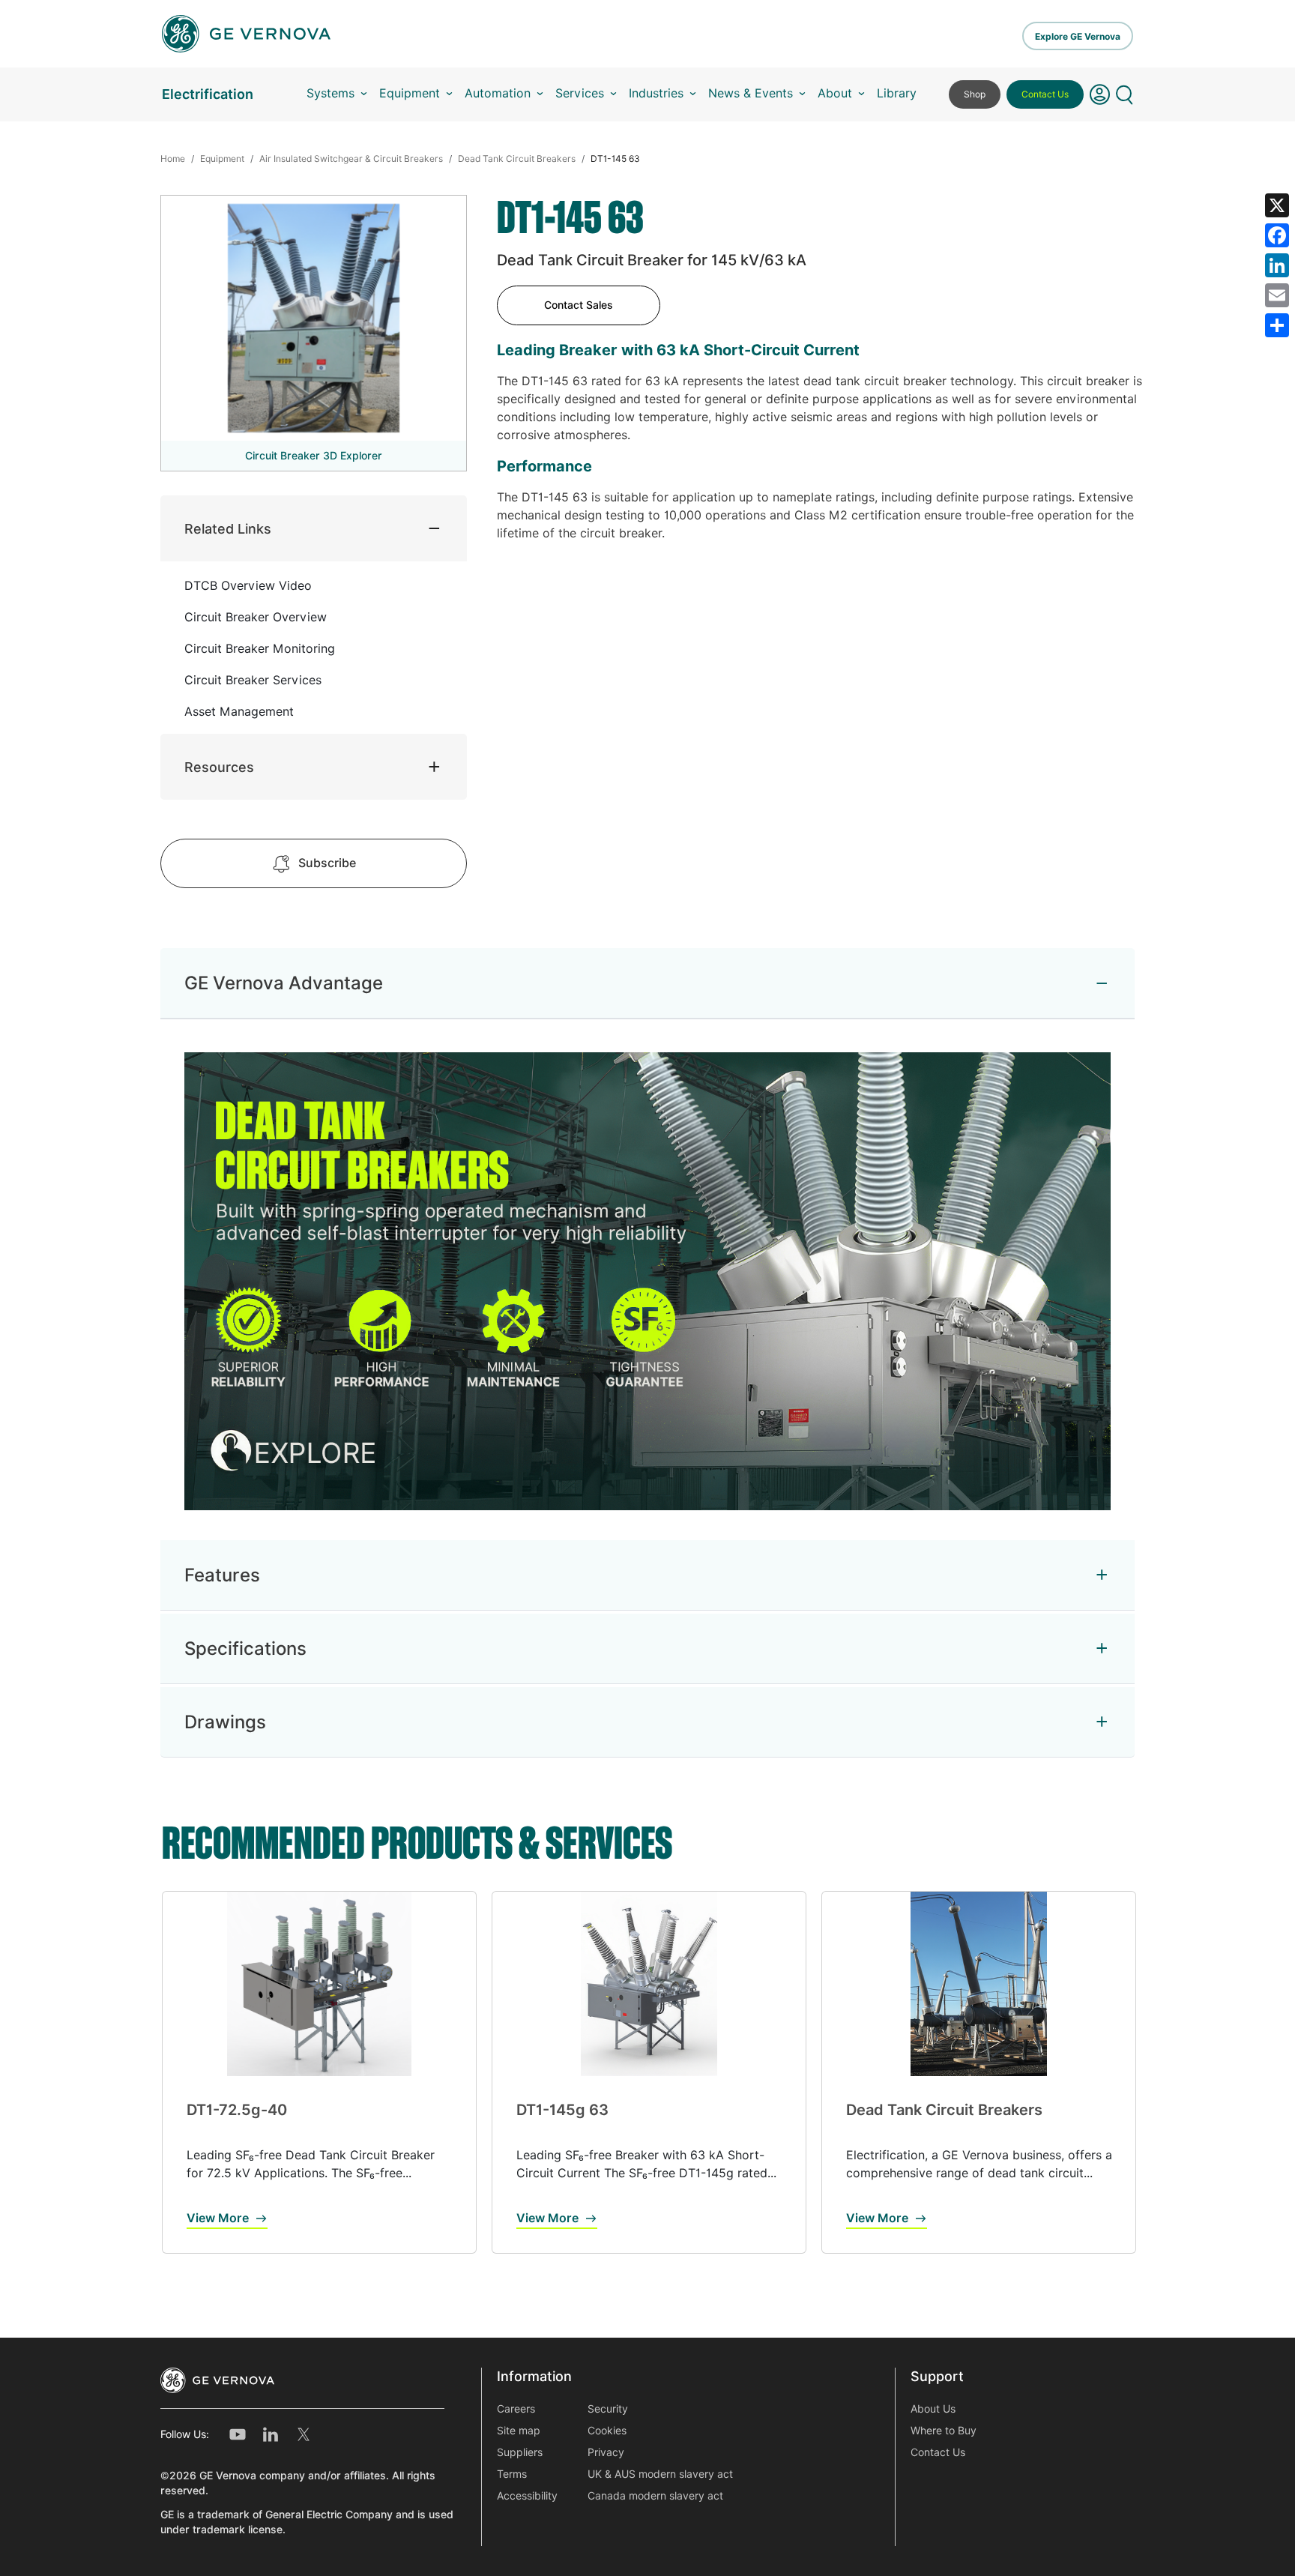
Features (222, 1575)
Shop (975, 94)
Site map (519, 2431)
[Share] (1277, 325)
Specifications (245, 1649)
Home (173, 159)
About (835, 93)
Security (608, 2409)
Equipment (410, 93)
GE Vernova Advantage (284, 983)
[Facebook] (1277, 235)
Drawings (225, 1722)
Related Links (228, 529)
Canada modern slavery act (655, 2496)
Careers (516, 2409)
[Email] (1277, 295)
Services (580, 93)
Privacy (606, 2452)
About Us (933, 2409)
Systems (330, 93)
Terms (512, 2474)
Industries (656, 93)
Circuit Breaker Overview (256, 617)
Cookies (607, 2431)
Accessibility (527, 2496)
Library (897, 93)
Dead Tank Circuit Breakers (517, 159)
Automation (498, 93)
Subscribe (327, 863)
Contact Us (1045, 94)
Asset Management (239, 712)
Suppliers (520, 2452)
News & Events (751, 93)
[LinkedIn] (1277, 265)
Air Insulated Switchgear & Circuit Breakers (351, 159)
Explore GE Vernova (1078, 36)
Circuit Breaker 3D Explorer (314, 456)
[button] (1100, 94)
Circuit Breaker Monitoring (260, 649)
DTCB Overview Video (248, 586)
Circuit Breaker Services (253, 680)
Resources (219, 767)
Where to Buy (944, 2431)
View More (218, 2218)
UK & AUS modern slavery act (660, 2474)
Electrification (208, 94)
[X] (1277, 205)
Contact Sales (579, 305)
